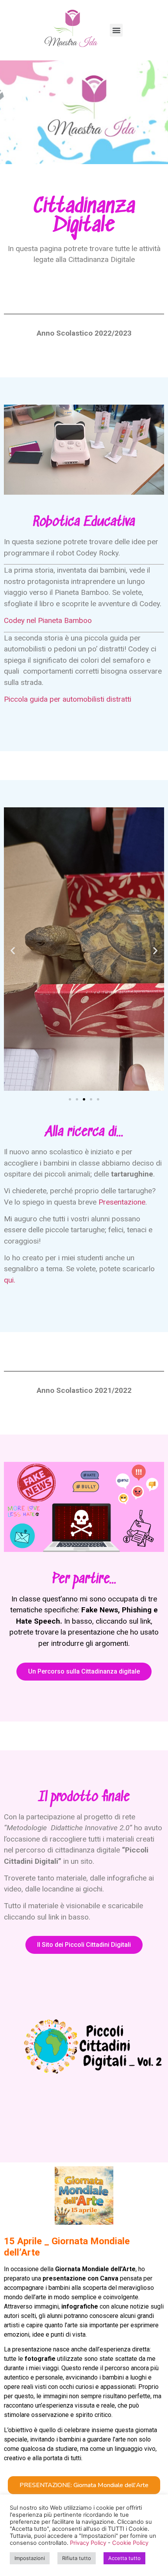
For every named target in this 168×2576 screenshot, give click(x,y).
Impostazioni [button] (30, 2558)
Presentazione (122, 1202)
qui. (10, 1280)
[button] (70, 1099)
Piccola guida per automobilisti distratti (68, 699)
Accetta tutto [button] (124, 2558)
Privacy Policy (88, 2543)
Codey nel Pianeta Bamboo (48, 620)
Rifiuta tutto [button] (77, 2558)
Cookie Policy (130, 2543)
